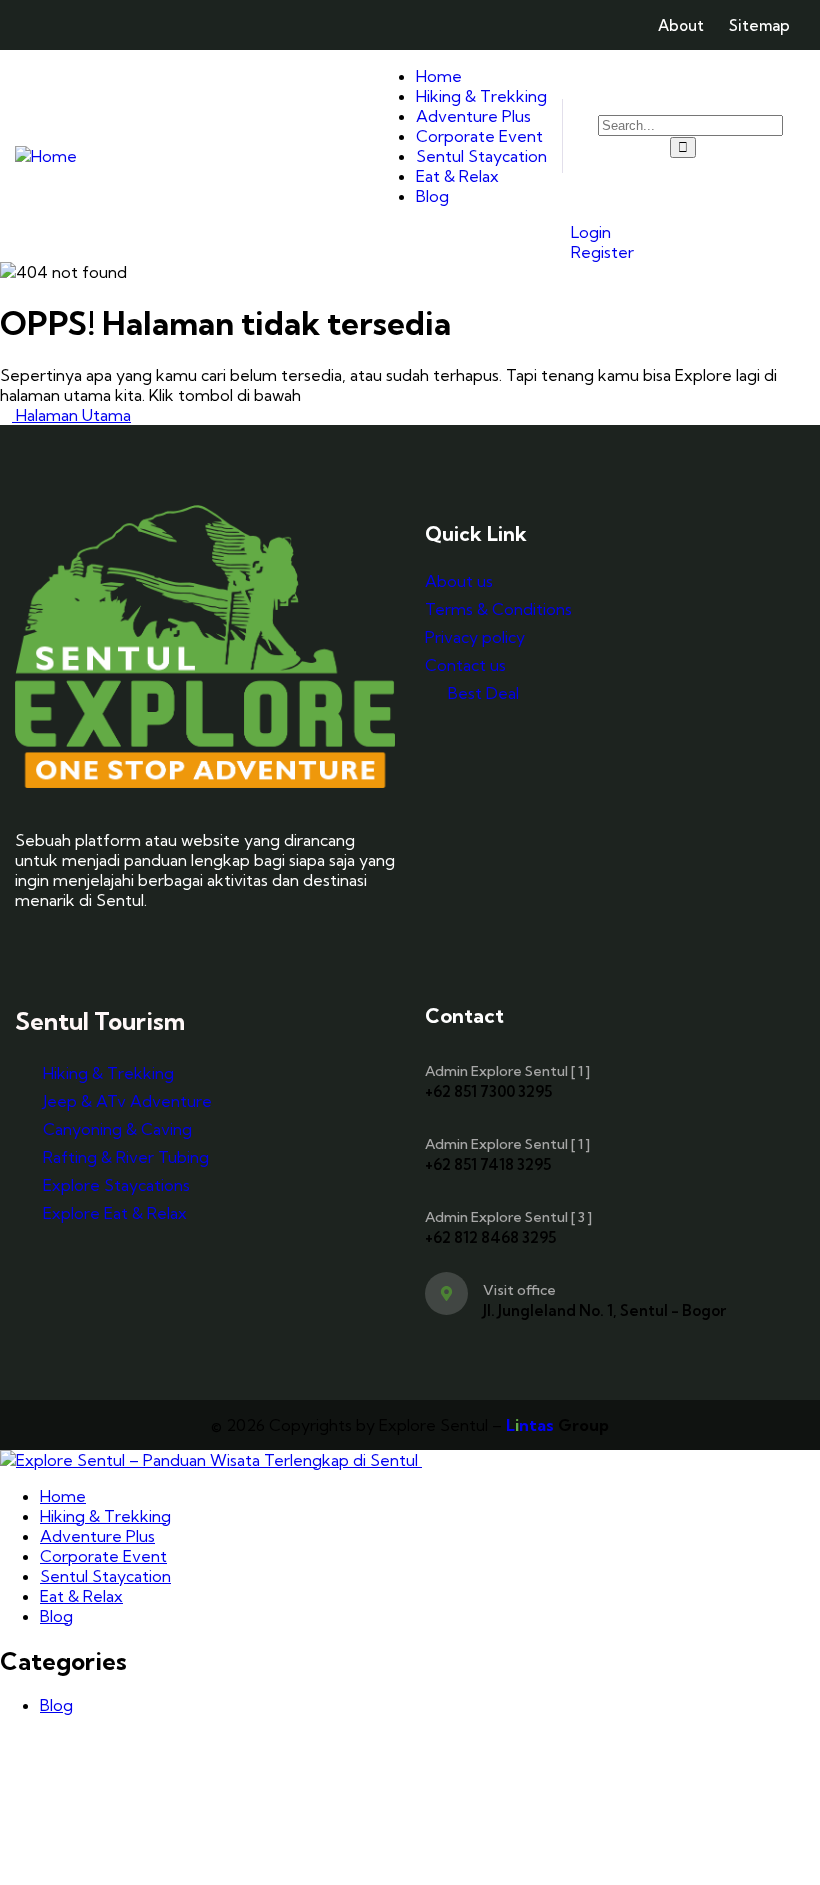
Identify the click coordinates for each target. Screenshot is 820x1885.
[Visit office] (446, 1293)
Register (600, 252)
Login (589, 232)
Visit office (519, 1290)
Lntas (530, 1425)
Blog (56, 1705)
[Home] (46, 156)
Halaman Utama (71, 415)
